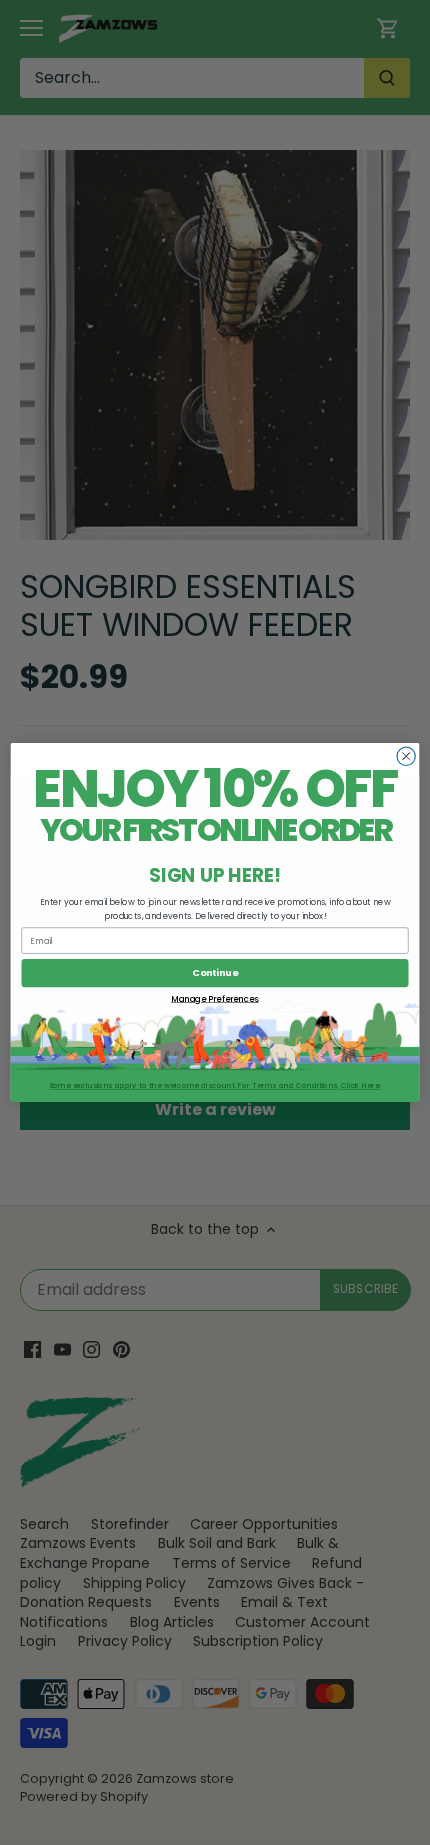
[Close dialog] (406, 756)
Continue (215, 972)
